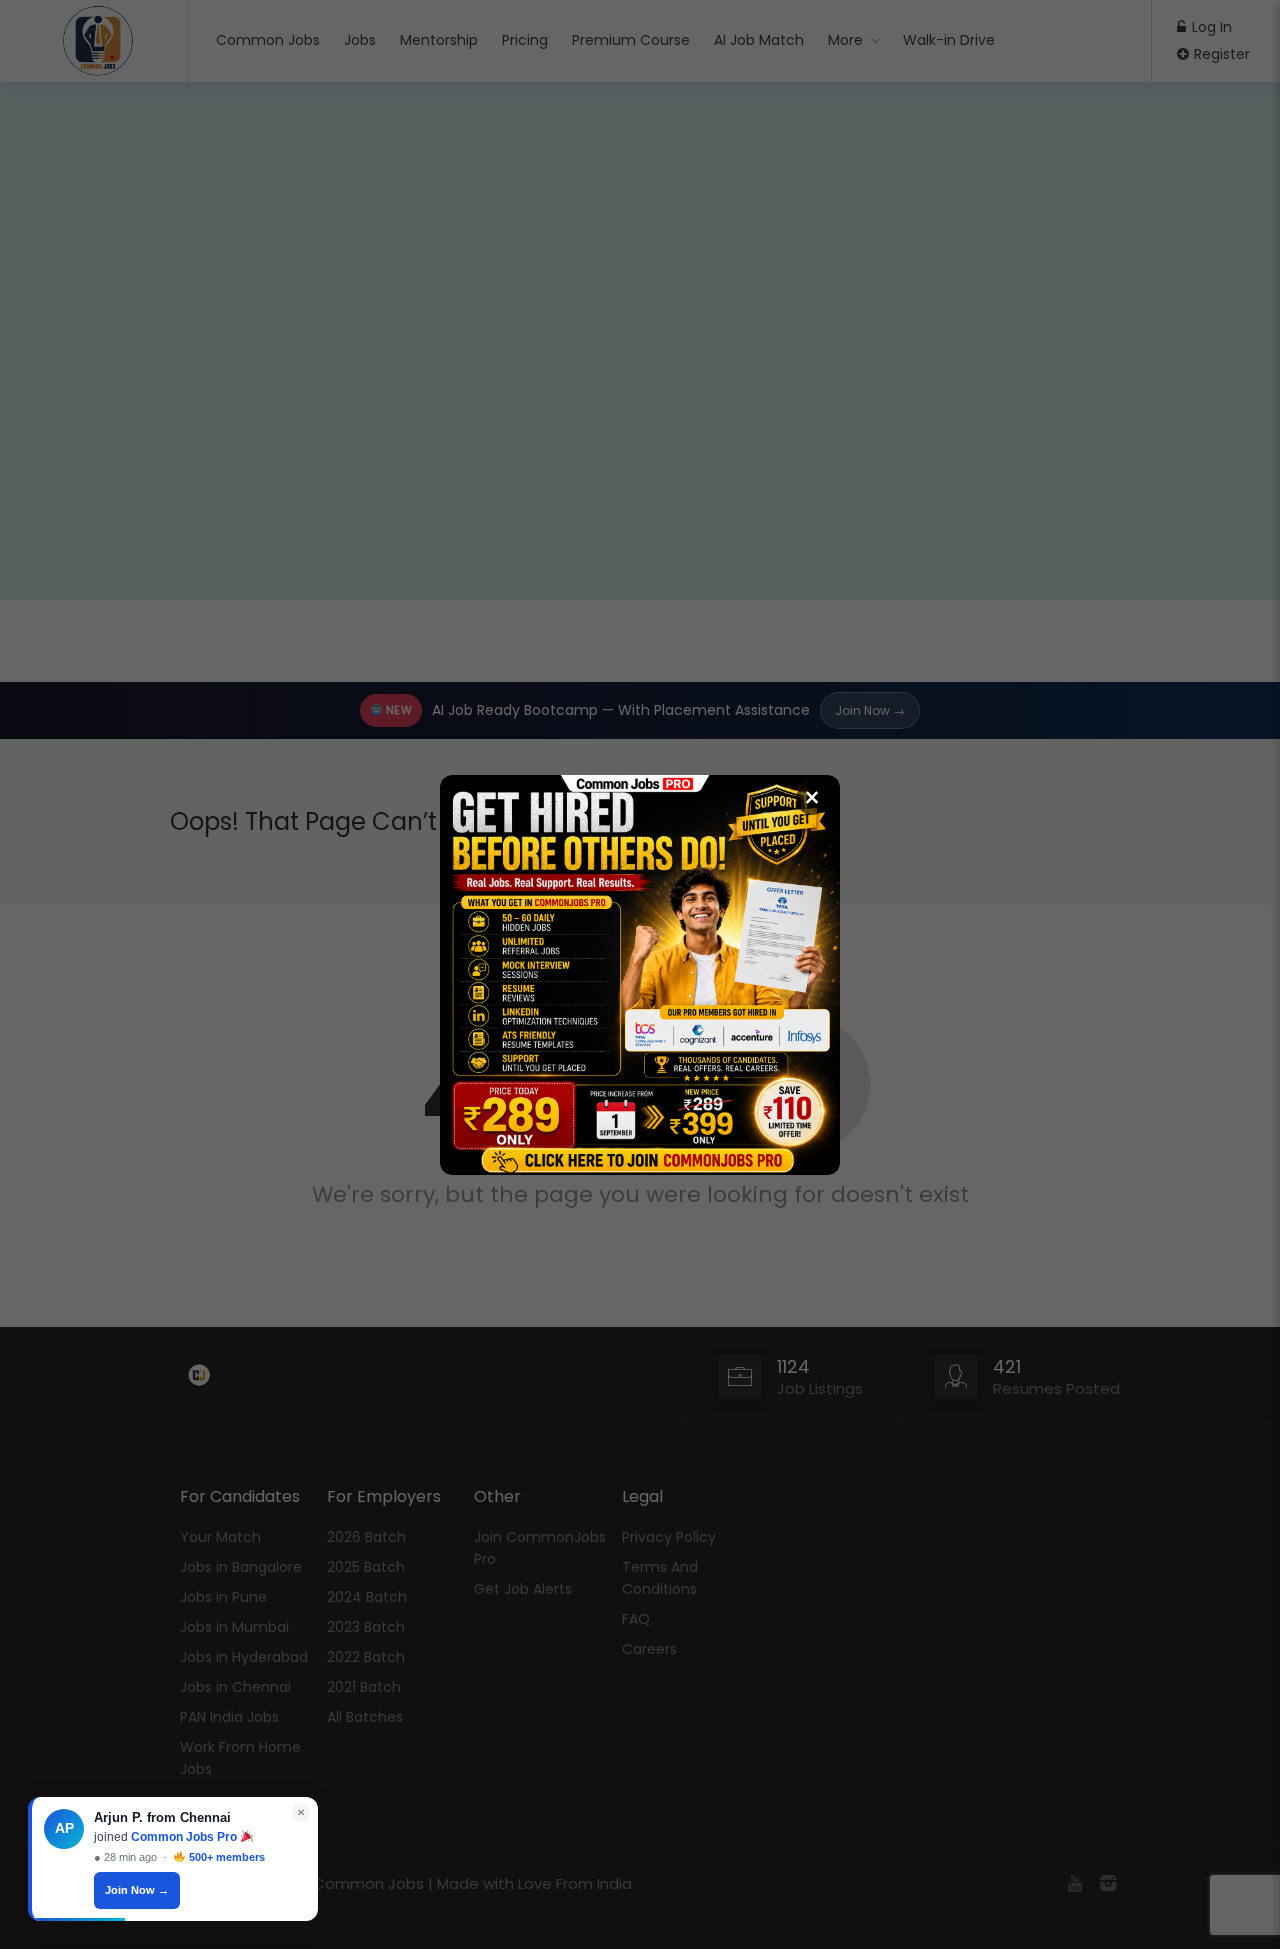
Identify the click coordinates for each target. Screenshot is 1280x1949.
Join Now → (137, 1890)
